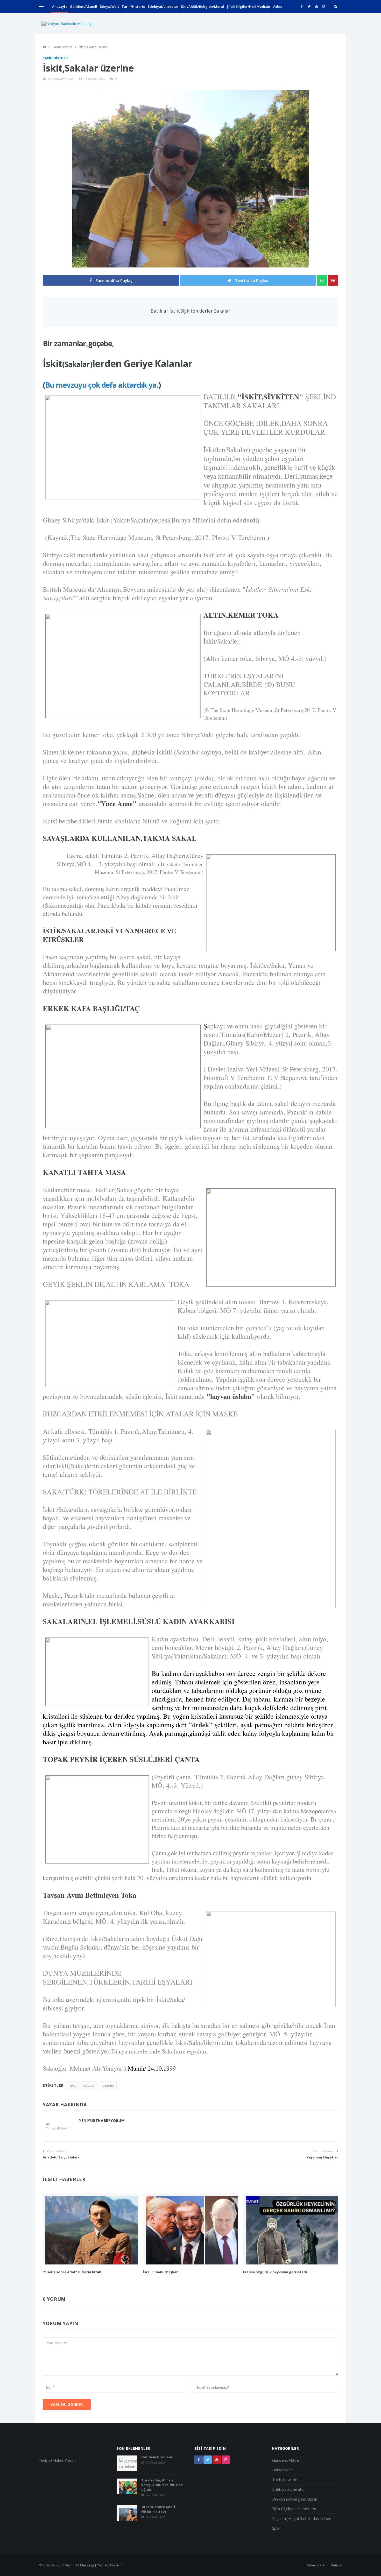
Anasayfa (60, 6)
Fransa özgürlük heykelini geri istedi (275, 2272)
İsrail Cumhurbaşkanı (161, 2272)
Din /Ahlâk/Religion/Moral (202, 6)
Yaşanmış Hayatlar (322, 2157)
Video (277, 6)
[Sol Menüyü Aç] (41, 6)
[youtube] (316, 6)
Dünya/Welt (109, 6)
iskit (73, 2085)
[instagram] (324, 6)
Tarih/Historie (133, 6)
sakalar (89, 2085)
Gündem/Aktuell (84, 6)
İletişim (337, 2565)
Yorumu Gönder (67, 2404)
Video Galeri (317, 2565)
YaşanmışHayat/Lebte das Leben (302, 2518)
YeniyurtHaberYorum (61, 79)
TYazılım (116, 2565)
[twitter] (309, 6)
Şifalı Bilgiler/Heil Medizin (248, 6)
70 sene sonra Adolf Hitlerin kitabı (73, 2272)
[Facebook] (302, 6)
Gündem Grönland (157, 2457)
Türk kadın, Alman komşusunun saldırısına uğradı (162, 2485)
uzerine (108, 2085)
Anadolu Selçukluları (61, 2157)
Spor (276, 2528)
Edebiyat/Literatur (163, 6)
